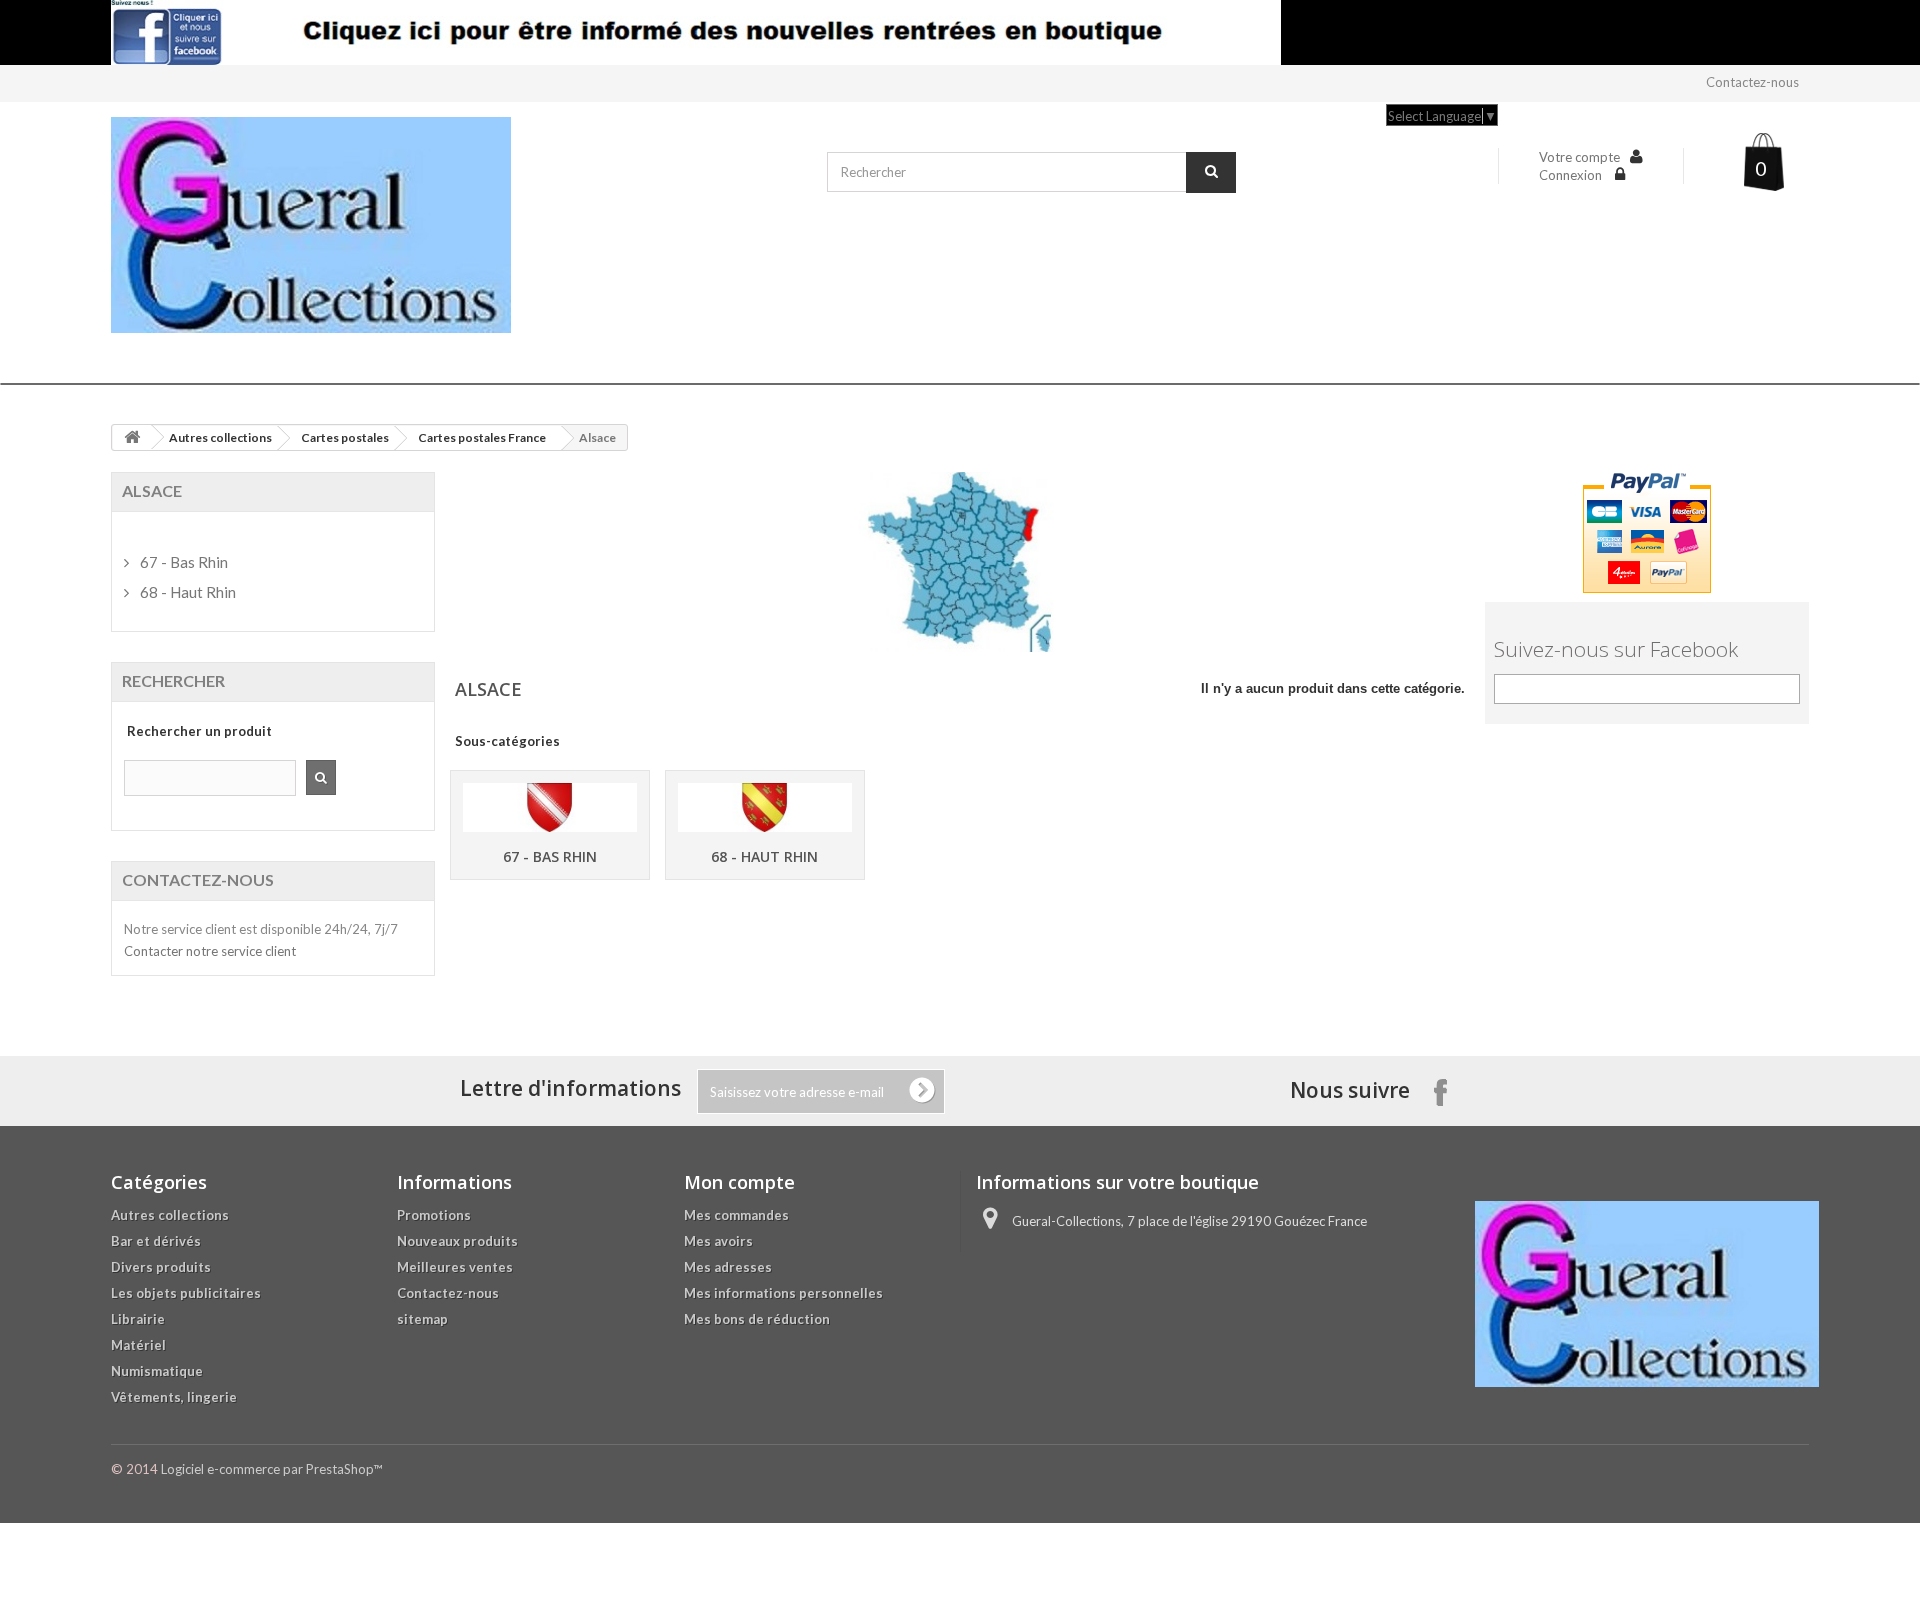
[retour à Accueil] (132, 437)
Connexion (1572, 175)
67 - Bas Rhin (550, 856)
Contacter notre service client (210, 951)
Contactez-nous (1752, 82)
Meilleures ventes (455, 1267)
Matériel (138, 1345)
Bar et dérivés (156, 1241)
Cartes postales (345, 437)
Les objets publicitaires (186, 1293)
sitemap (422, 1319)
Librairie (138, 1319)
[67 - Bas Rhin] (550, 807)
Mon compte (739, 1182)
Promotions (434, 1215)
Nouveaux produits (457, 1241)
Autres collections (220, 437)
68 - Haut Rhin (764, 856)
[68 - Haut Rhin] (765, 807)
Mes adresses (728, 1267)
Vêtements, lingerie (174, 1397)
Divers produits (161, 1267)
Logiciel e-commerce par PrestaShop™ (271, 1469)
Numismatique (157, 1371)
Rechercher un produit (199, 731)
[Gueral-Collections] (459, 225)
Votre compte (1579, 157)
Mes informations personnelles (783, 1293)
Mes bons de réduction (757, 1319)
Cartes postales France (482, 437)
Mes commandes (736, 1215)
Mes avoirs (718, 1241)
